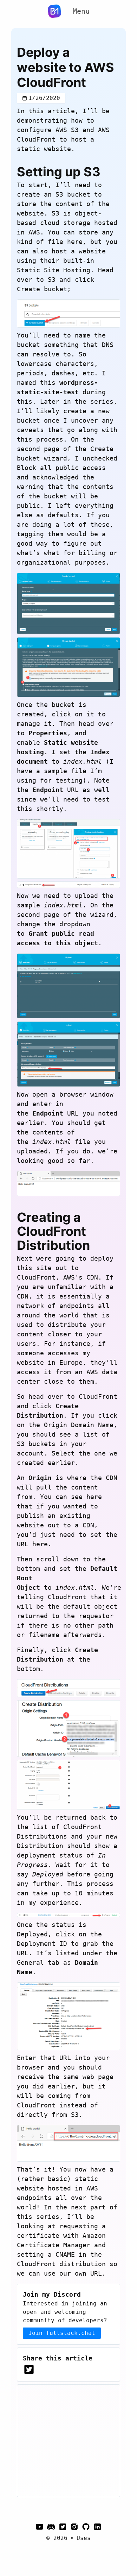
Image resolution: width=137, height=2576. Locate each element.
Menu (81, 11)
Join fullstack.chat (62, 2333)
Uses (84, 2538)
